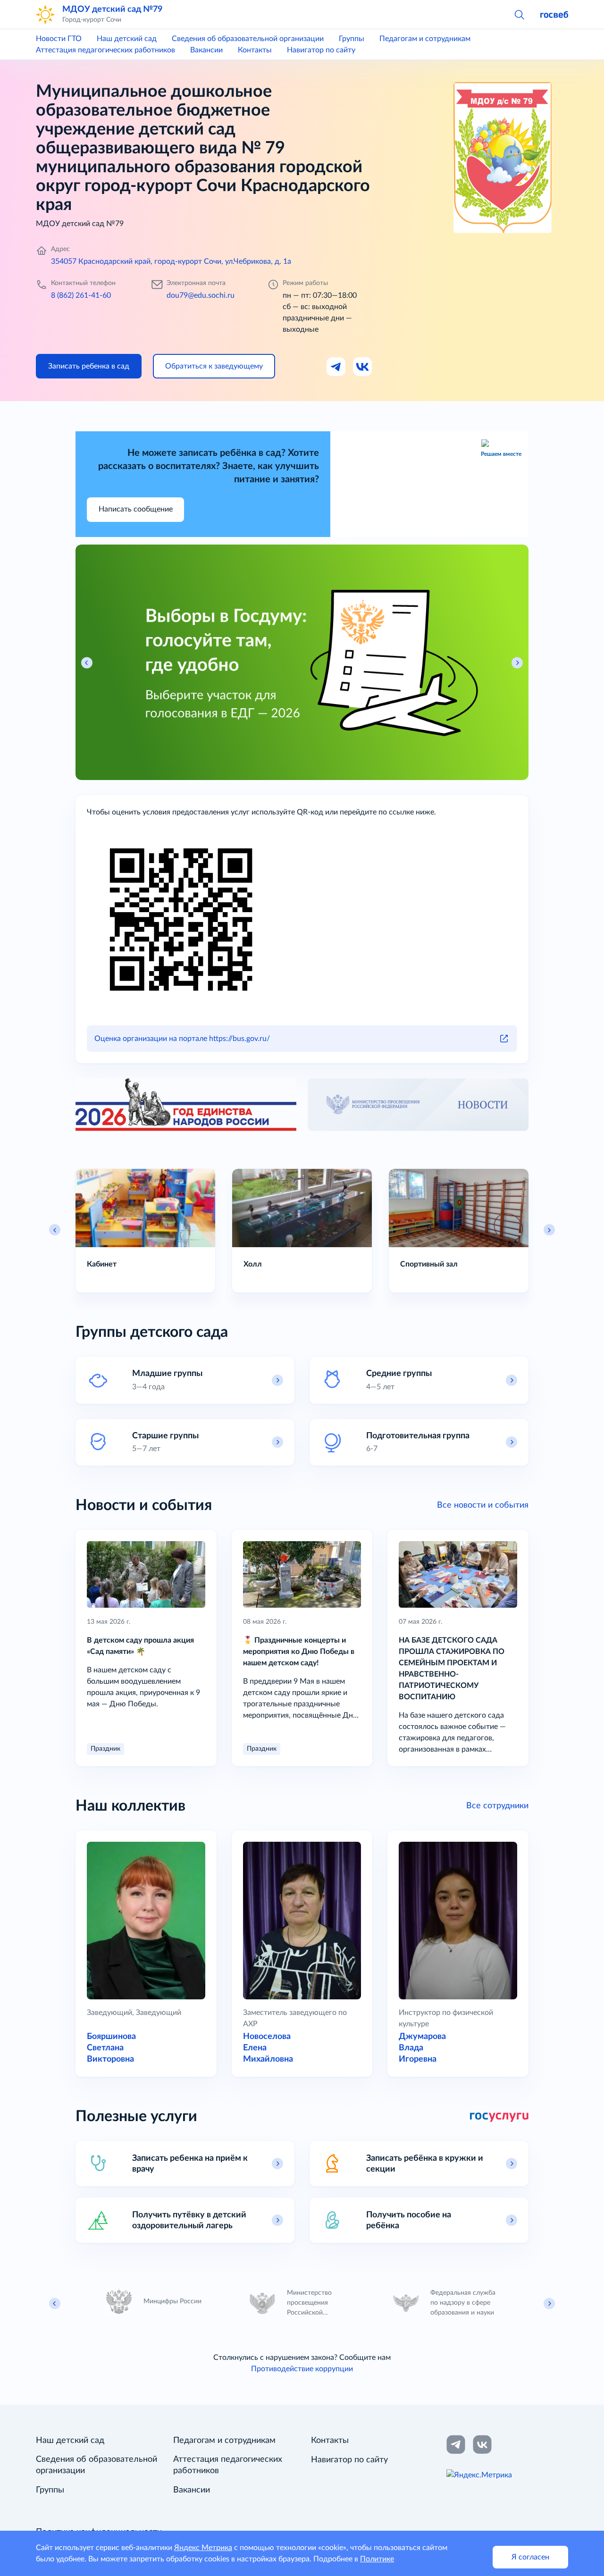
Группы (352, 39)
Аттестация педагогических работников (105, 50)
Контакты (255, 50)
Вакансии (206, 50)
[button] (519, 14)
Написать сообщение (136, 509)
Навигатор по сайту (321, 50)
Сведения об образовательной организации (248, 39)
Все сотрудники (497, 1806)
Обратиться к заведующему (214, 366)
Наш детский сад (127, 39)
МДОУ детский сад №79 (112, 9)
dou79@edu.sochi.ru (201, 295)
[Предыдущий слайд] (55, 1230)
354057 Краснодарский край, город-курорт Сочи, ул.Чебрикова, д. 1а (171, 261)
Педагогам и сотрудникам (425, 39)
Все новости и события (483, 1505)
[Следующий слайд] (549, 1230)
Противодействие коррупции (302, 2369)
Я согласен (530, 2557)
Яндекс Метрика (203, 2548)
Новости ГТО (59, 39)
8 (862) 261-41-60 (81, 295)
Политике (377, 2559)
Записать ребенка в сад (89, 366)
